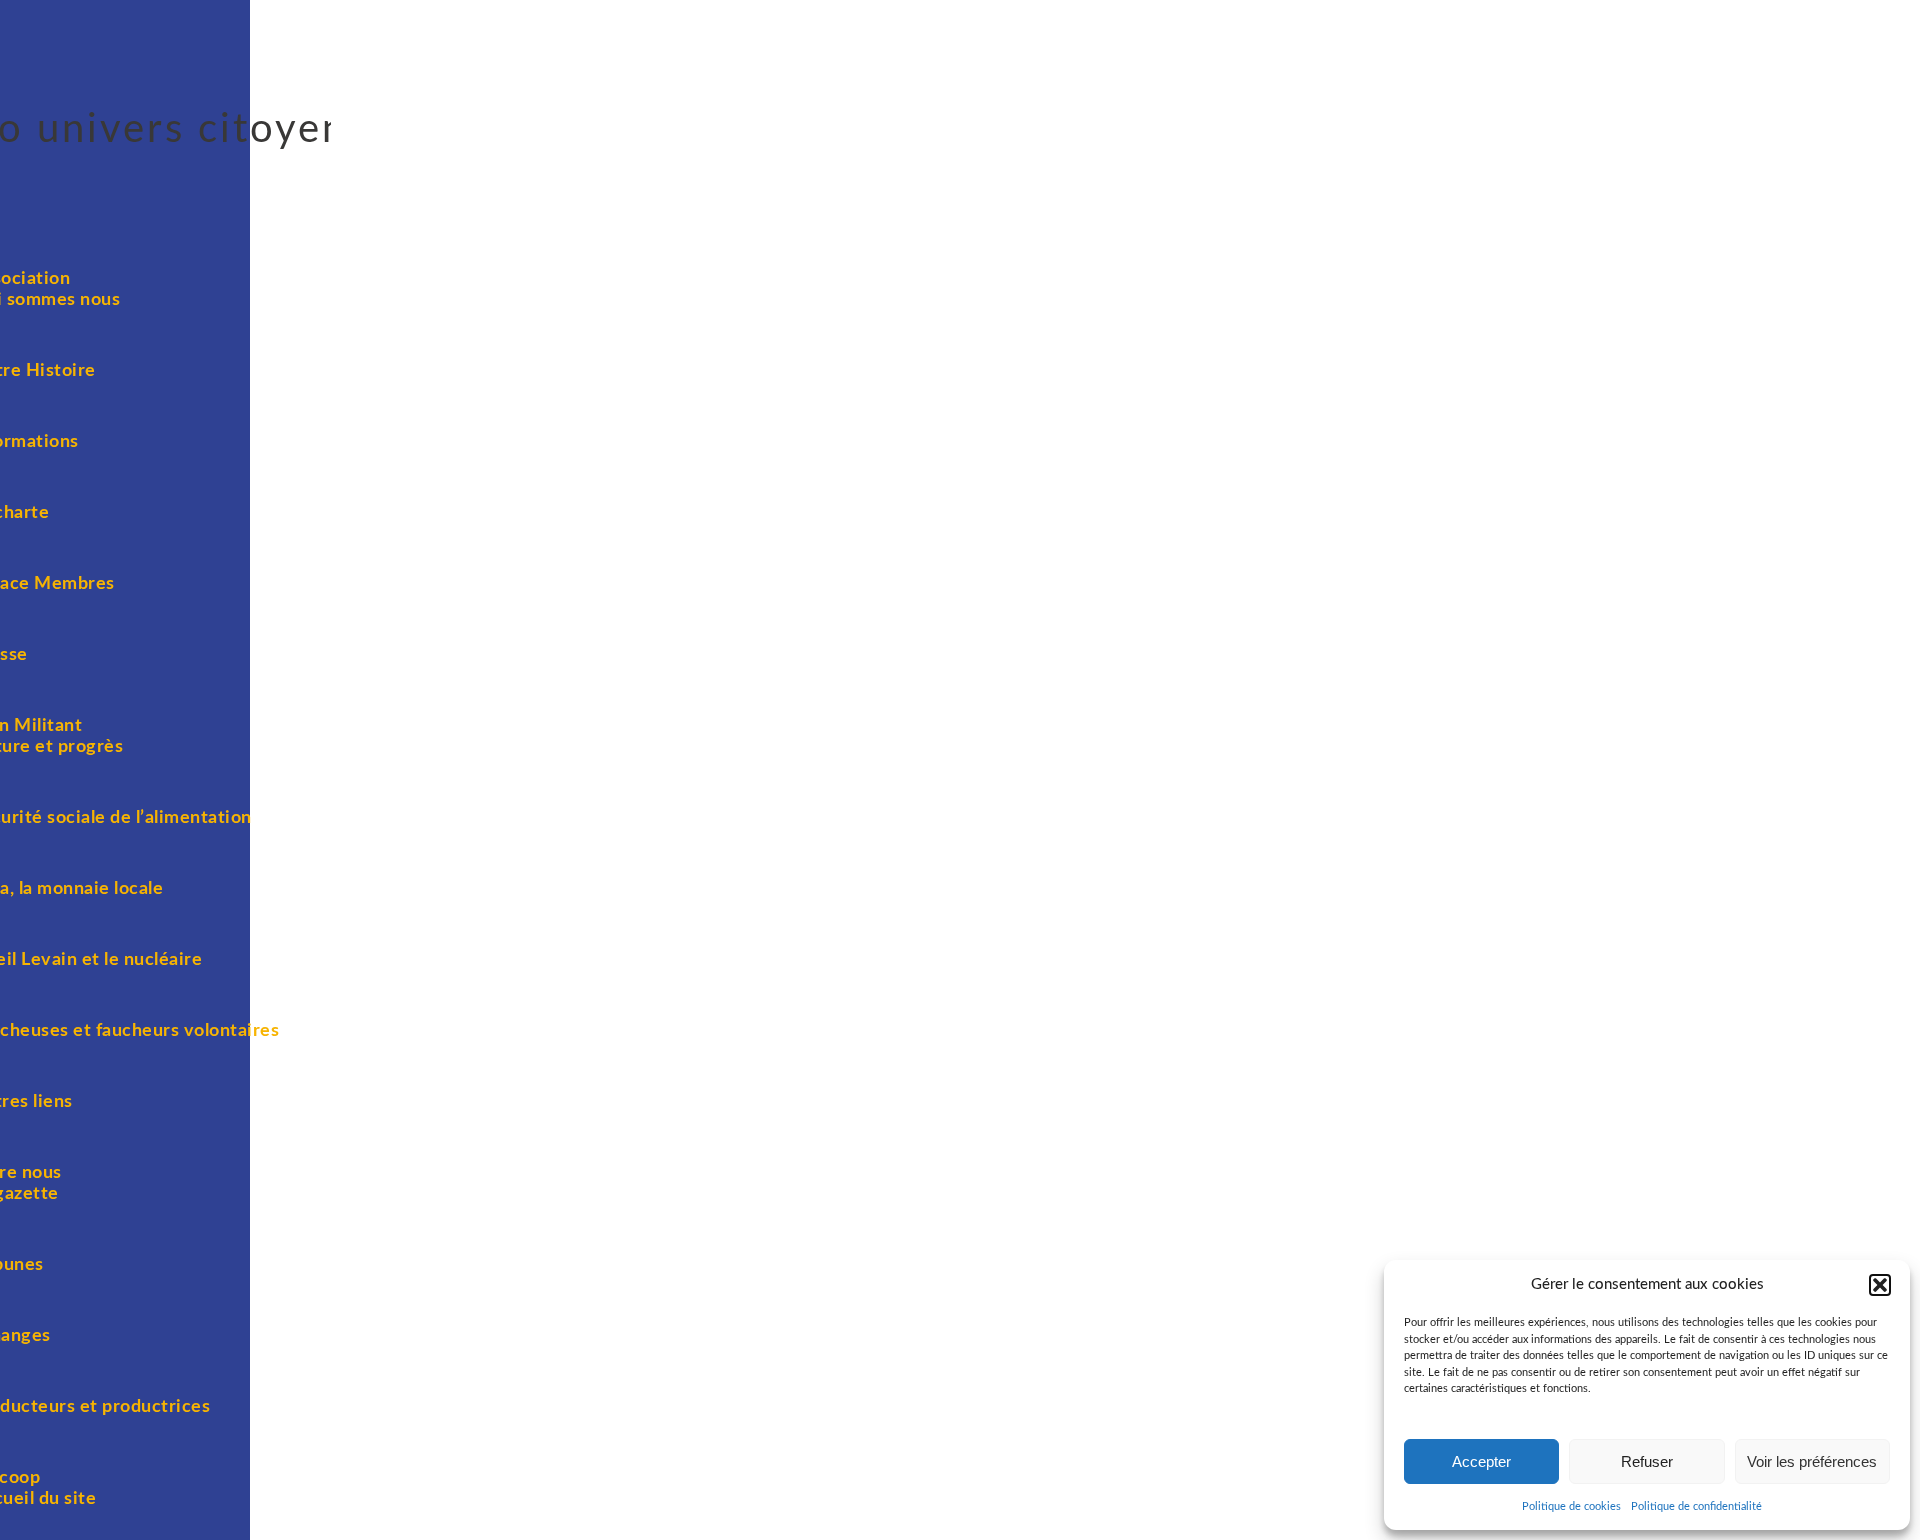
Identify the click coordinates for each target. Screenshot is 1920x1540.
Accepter (1481, 1461)
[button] (1880, 1285)
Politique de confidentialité (1696, 1506)
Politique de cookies (1571, 1506)
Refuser (1647, 1461)
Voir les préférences (1812, 1461)
